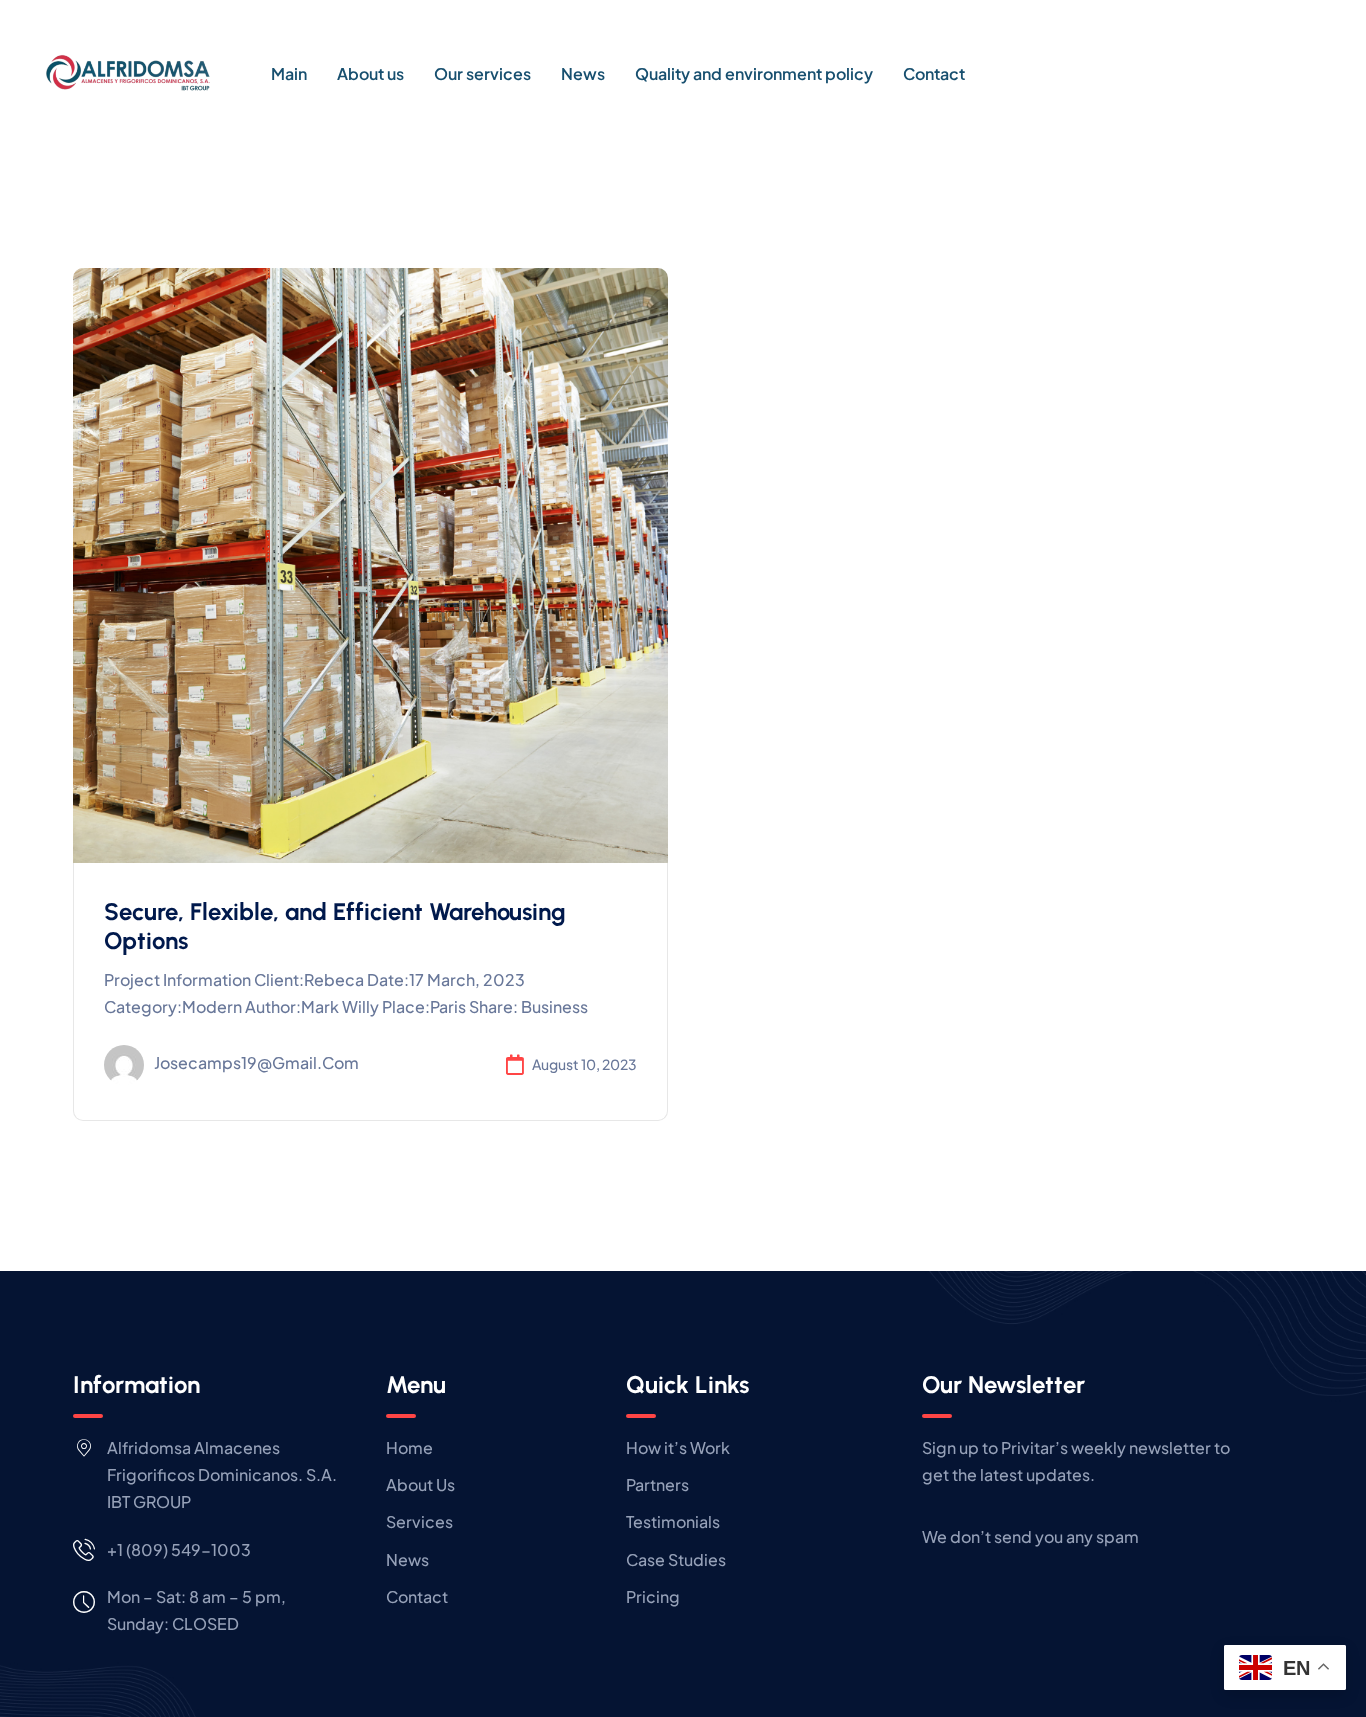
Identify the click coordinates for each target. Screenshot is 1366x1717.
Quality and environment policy (754, 73)
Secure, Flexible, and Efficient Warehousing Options (335, 926)
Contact (934, 73)
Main (289, 73)
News (583, 73)
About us (370, 73)
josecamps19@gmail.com (256, 1062)
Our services (482, 73)
